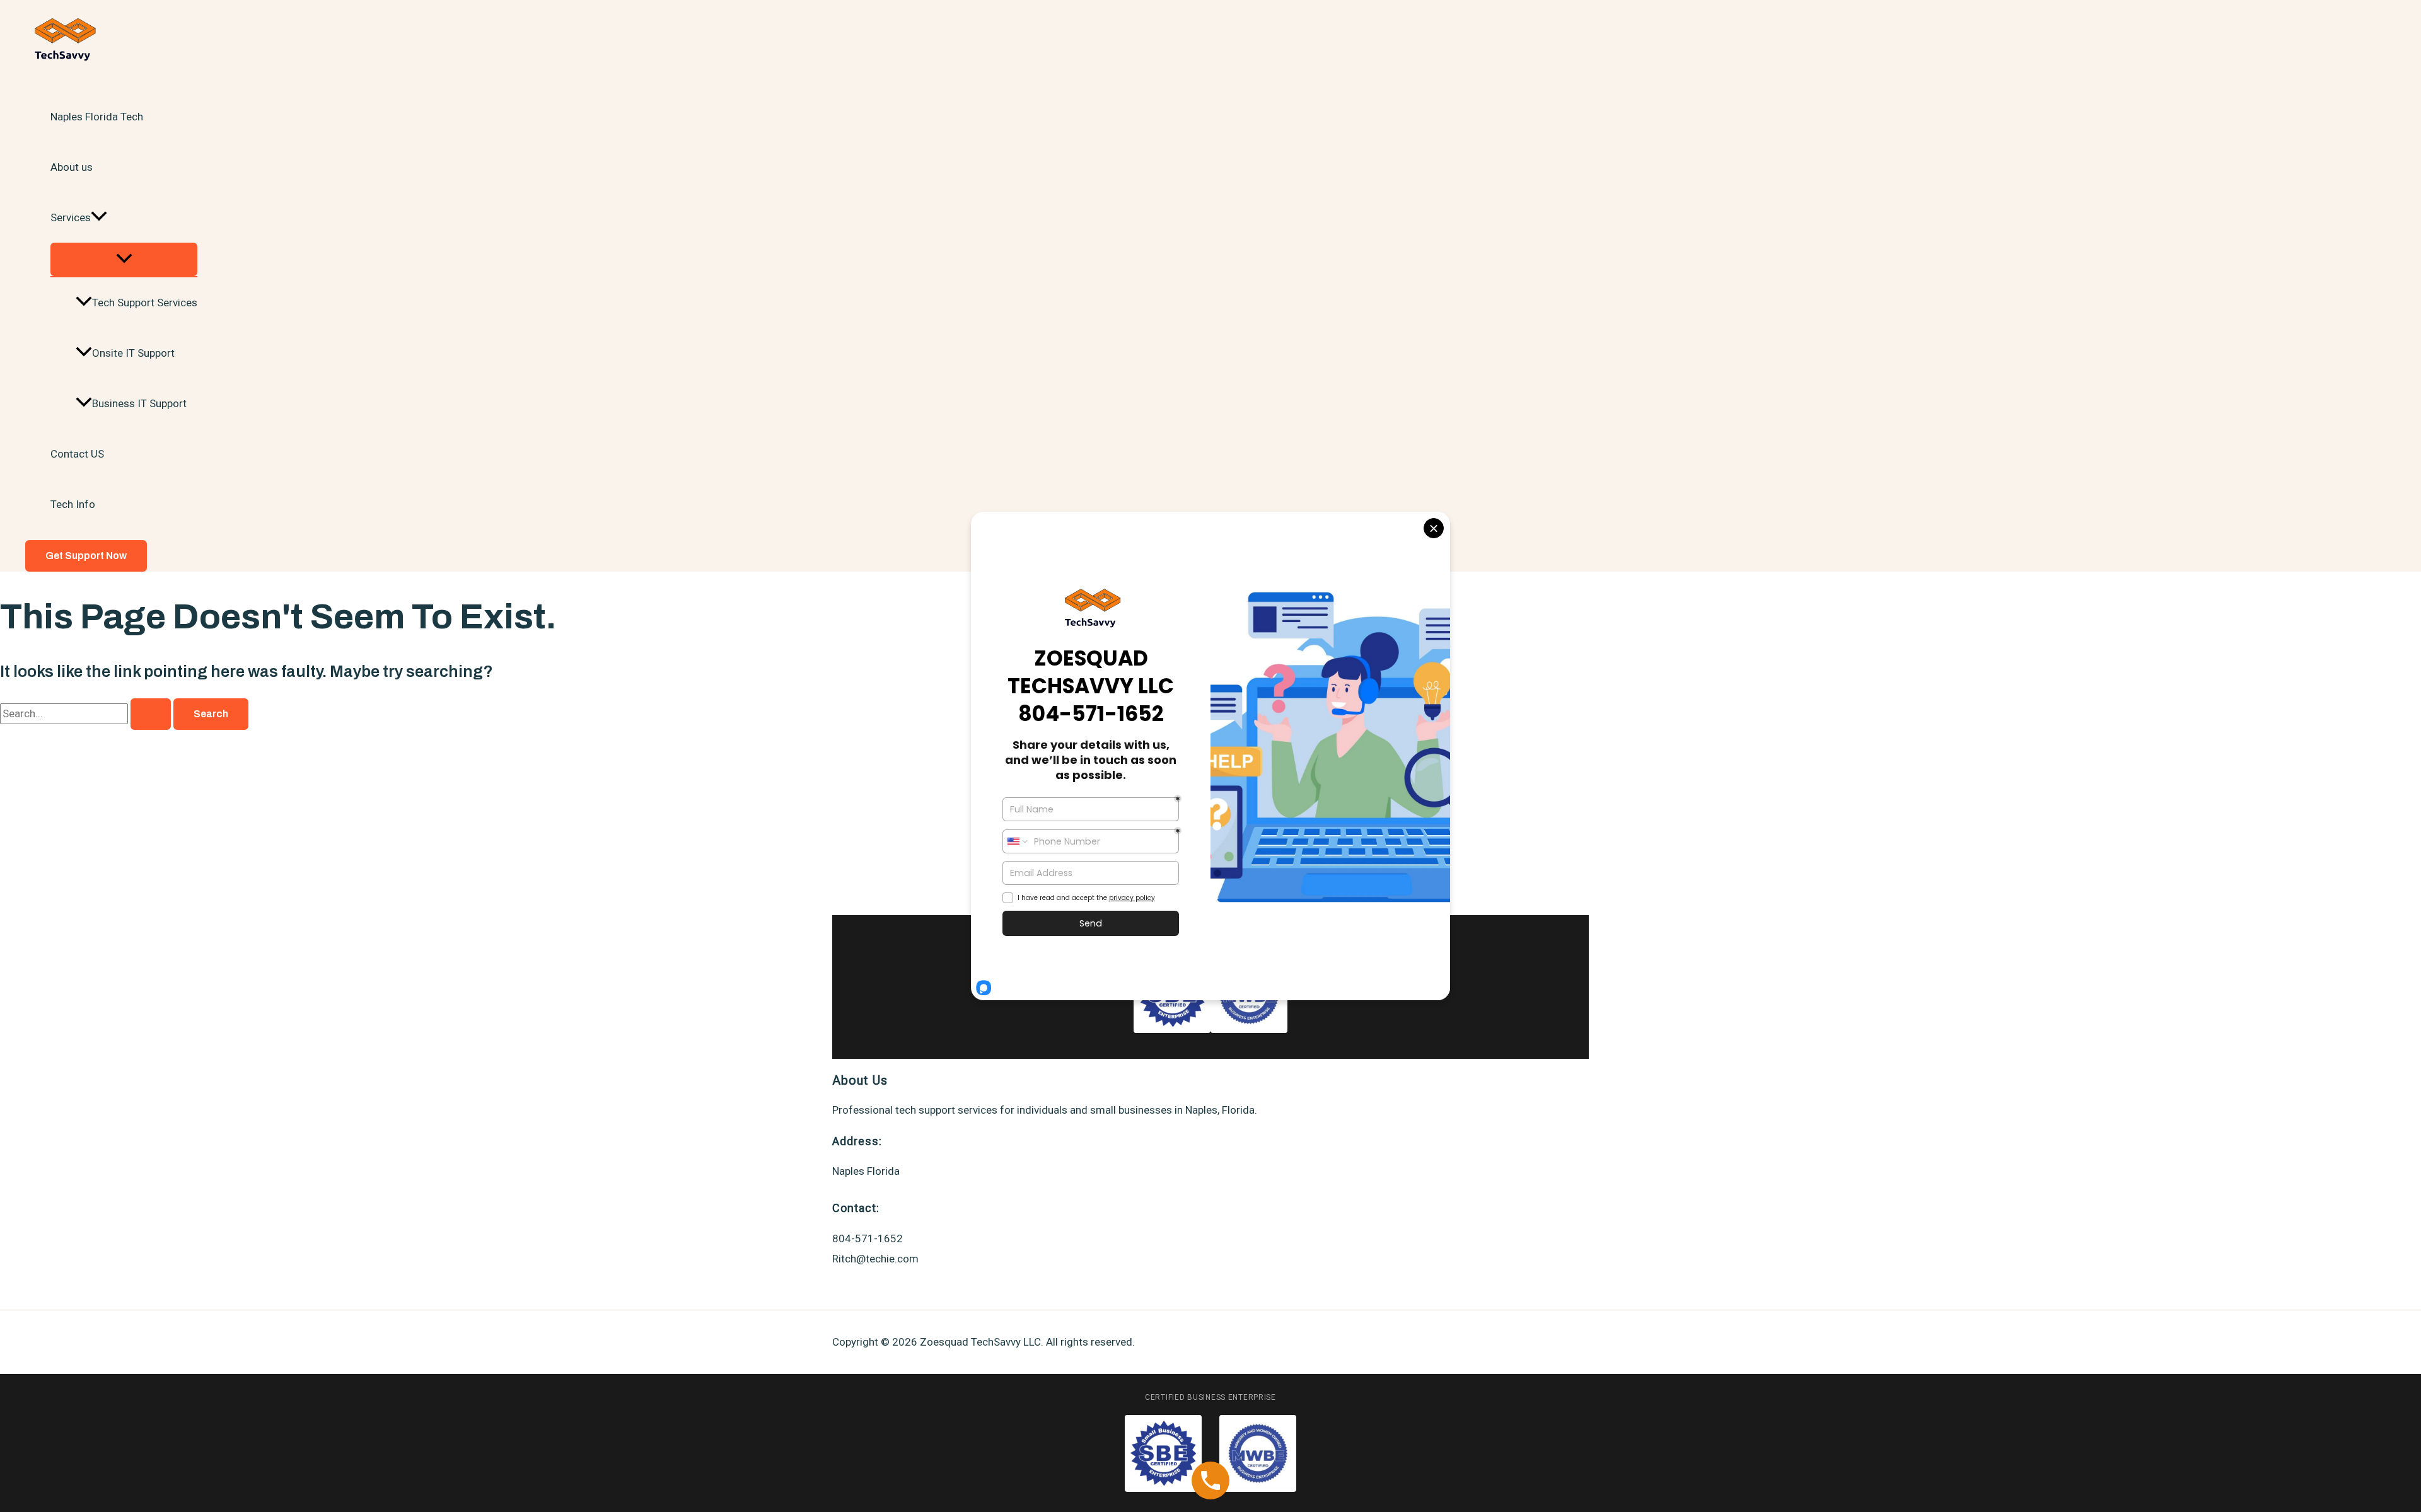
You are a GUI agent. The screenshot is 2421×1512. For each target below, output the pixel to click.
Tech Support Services (145, 303)
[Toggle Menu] (124, 259)
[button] (99, 217)
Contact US (77, 454)
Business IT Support (139, 403)
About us (72, 167)
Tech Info (73, 504)
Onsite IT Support (133, 353)
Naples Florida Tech (97, 117)
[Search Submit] (151, 714)
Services (71, 217)
